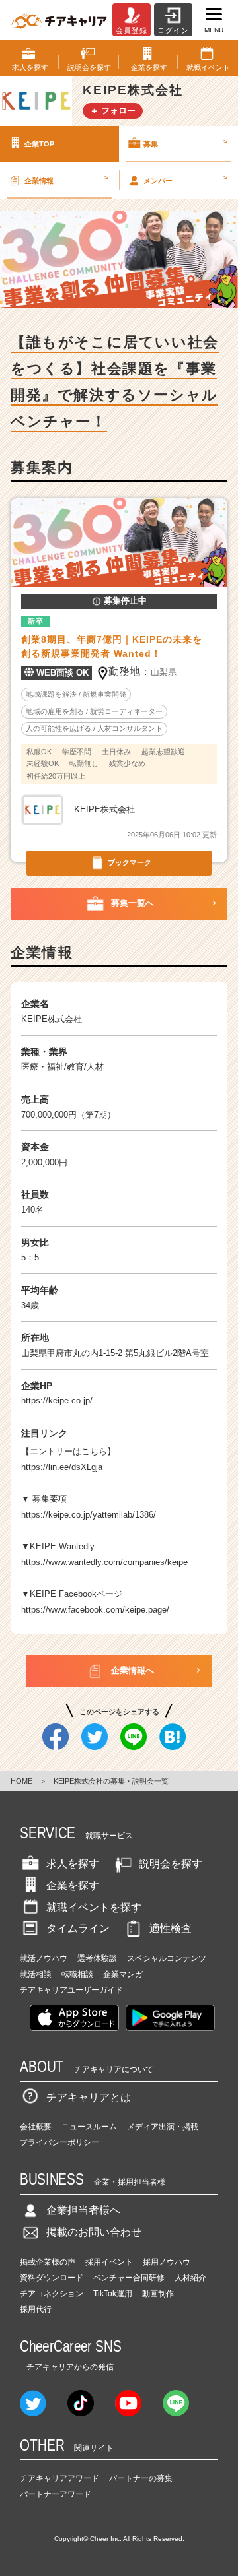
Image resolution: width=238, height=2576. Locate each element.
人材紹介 (190, 2278)
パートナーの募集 (141, 2478)
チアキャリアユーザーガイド (71, 1990)
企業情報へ (133, 1670)
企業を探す (73, 1885)
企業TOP (39, 144)
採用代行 (36, 2309)
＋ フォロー (113, 111)
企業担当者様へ (83, 2210)
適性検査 (171, 1928)
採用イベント (109, 2262)
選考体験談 (97, 1958)
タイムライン (78, 1928)
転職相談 (77, 1974)
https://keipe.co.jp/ (57, 1401)
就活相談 (36, 1974)
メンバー (185, 179)
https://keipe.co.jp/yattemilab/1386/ (89, 1515)
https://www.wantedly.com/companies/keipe (104, 1562)
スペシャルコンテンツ (167, 1958)
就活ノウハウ (44, 1958)
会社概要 (36, 2127)
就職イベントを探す (94, 1907)
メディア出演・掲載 (163, 2127)
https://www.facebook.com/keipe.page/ (95, 1610)
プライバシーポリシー (59, 2142)
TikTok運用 (113, 2294)
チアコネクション (52, 2294)
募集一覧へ (133, 903)
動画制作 (158, 2294)
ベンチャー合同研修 (129, 2278)
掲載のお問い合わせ (94, 2232)
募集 (185, 143)
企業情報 (66, 179)
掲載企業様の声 (48, 2262)
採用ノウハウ (167, 2262)
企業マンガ (123, 1974)
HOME (21, 1781)
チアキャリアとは (89, 2097)
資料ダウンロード (52, 2278)
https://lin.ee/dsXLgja (62, 1467)
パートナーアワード (56, 2494)
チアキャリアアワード (59, 2478)
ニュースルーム (89, 2127)
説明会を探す (171, 1864)
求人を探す (73, 1864)
